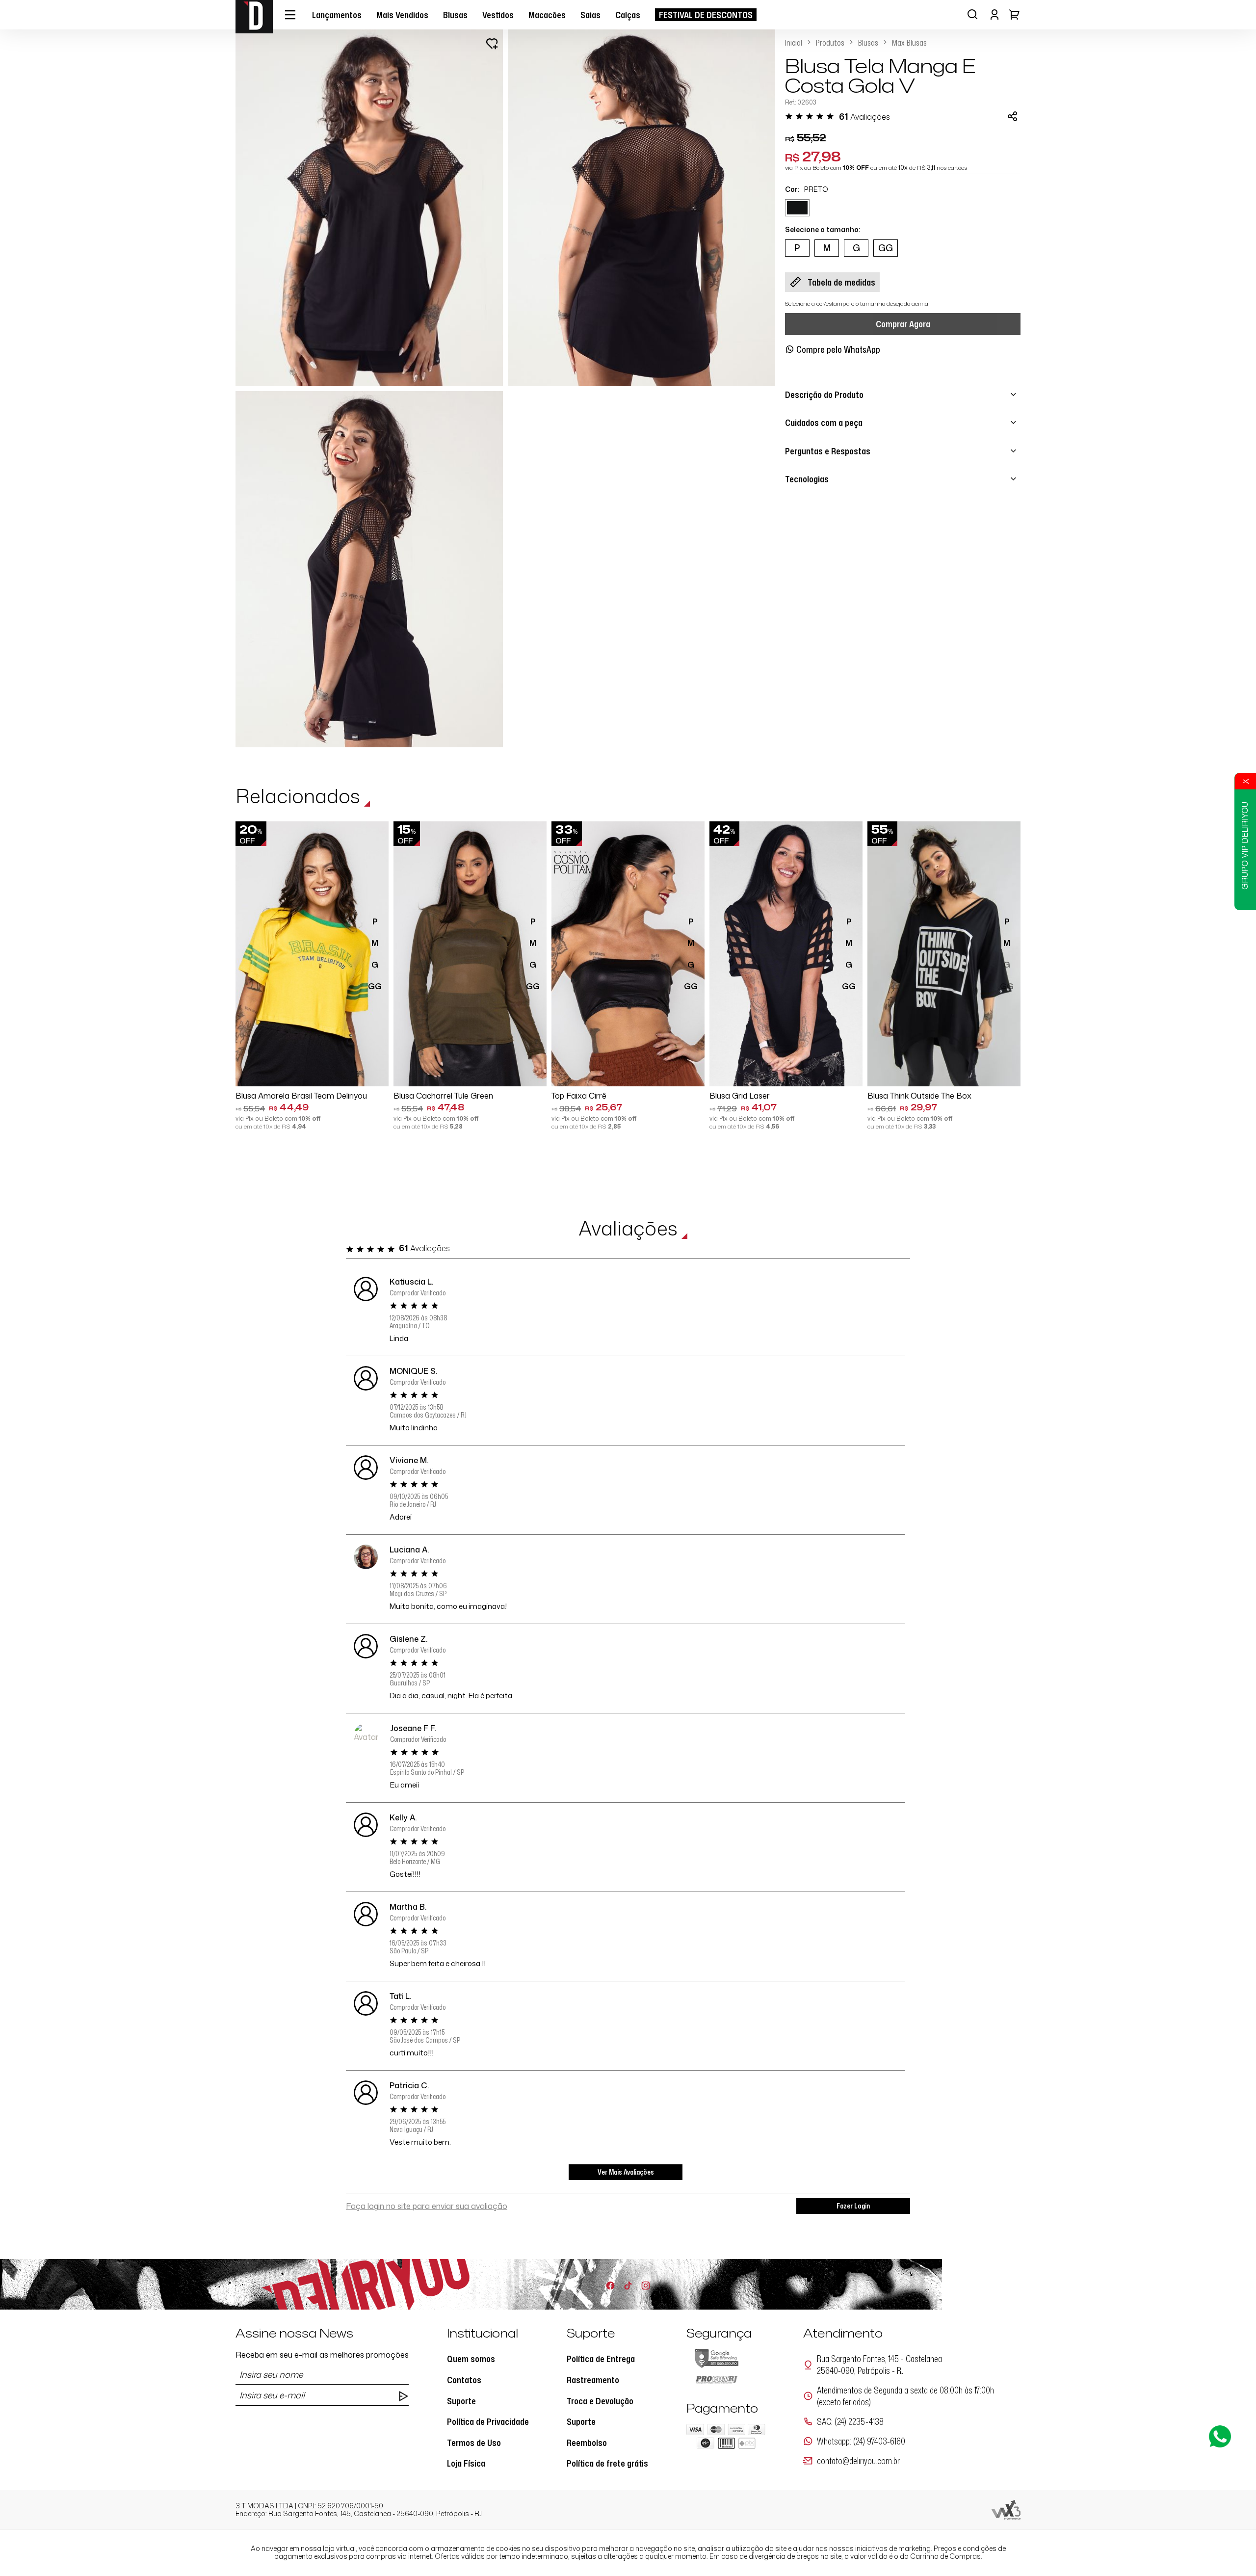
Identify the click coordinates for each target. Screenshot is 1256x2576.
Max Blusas (909, 43)
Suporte (461, 2401)
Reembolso (587, 2443)
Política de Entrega (601, 2359)
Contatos (464, 2380)
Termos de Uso (474, 2443)
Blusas (868, 43)
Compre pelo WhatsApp (838, 349)
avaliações (864, 117)
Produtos (830, 43)
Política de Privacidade (488, 2421)
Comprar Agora (903, 324)
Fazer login (853, 2206)
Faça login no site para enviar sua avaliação (427, 2206)
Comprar (312, 1072)
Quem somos (471, 2359)
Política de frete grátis (607, 2463)
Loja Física (466, 2463)
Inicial (794, 43)
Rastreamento (593, 2380)
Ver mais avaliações (626, 2172)
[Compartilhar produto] (1012, 116)
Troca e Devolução (600, 2401)
